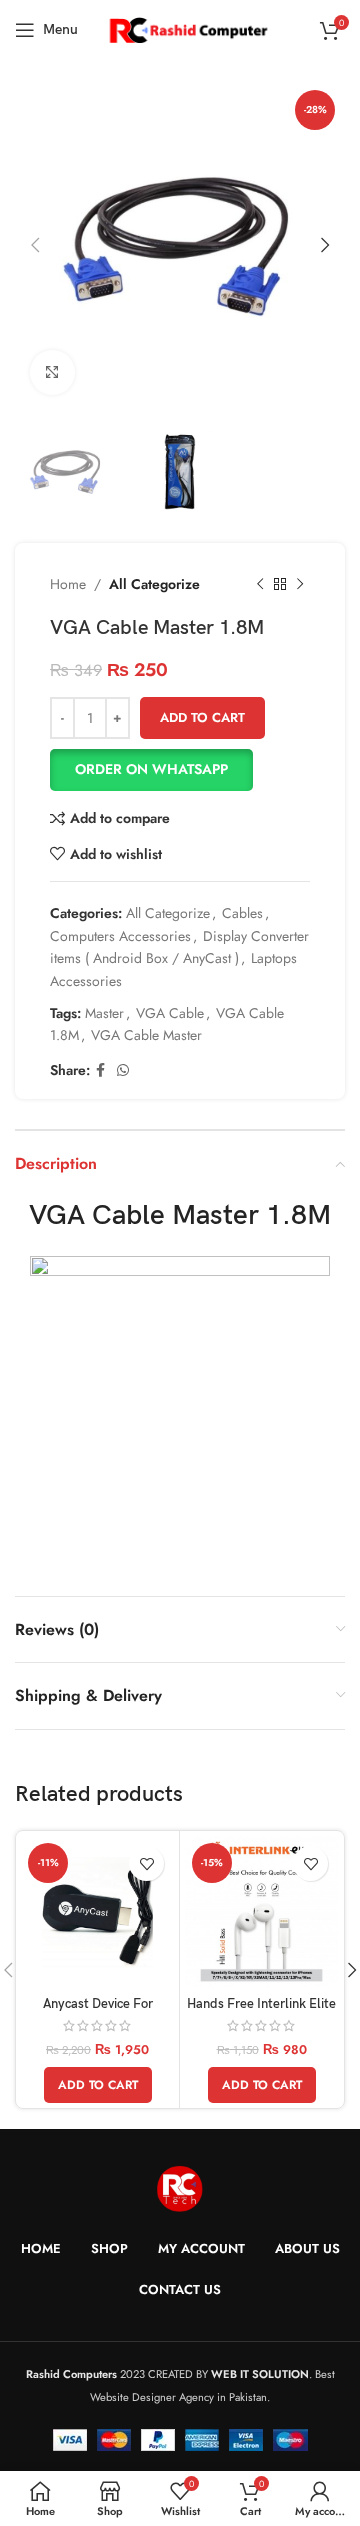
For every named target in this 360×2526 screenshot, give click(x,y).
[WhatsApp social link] (123, 1070)
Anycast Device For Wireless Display (98, 2012)
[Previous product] (260, 585)
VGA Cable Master (146, 1035)
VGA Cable (170, 1013)
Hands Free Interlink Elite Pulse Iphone (261, 2012)
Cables (242, 913)
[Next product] (300, 585)
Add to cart (202, 717)
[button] (180, 770)
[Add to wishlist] (146, 1863)
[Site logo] (187, 28)
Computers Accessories (120, 936)
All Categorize (154, 584)
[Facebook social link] (100, 1070)
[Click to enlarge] (52, 372)
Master (104, 1013)
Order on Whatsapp (151, 769)
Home (68, 584)
